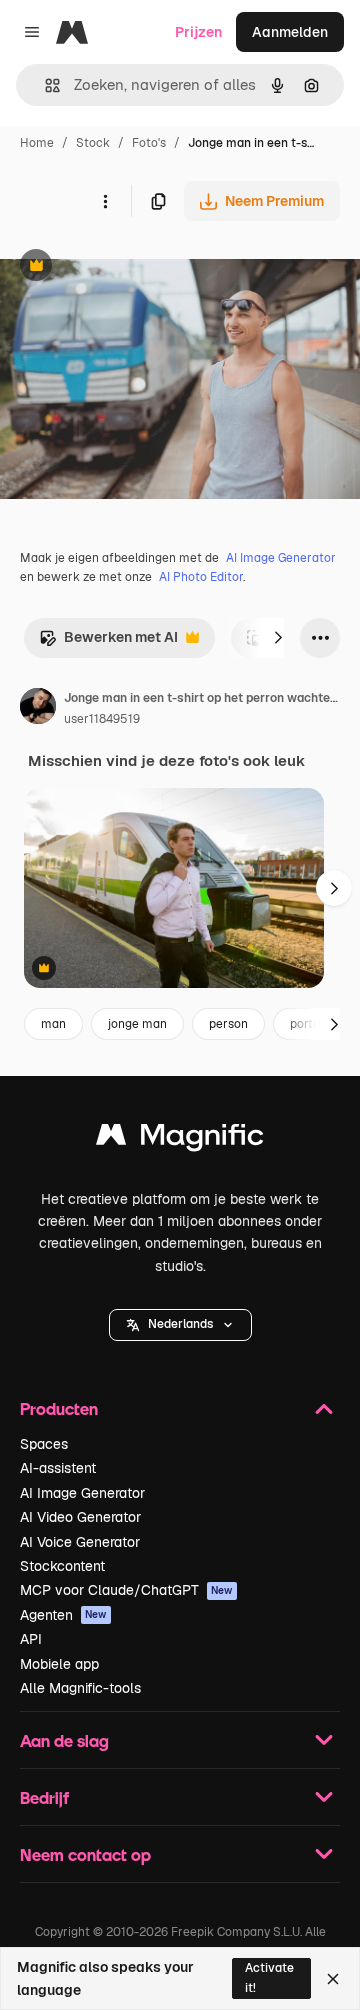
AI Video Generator (80, 1517)
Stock (93, 143)
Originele (131, 267)
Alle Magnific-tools (80, 1688)
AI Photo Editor (201, 577)
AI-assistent (58, 1468)
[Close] (333, 1979)
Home (37, 143)
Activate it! (269, 1977)
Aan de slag (64, 1740)
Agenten (63, 1615)
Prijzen (198, 32)
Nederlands (180, 1324)
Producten (59, 1408)
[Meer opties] (105, 201)
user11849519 (102, 719)
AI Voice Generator (80, 1542)
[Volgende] (278, 638)
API (31, 1639)
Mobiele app (59, 1664)
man (53, 1024)
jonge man (137, 1024)
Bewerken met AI (108, 642)
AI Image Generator (281, 558)
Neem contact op (85, 1854)
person (228, 1024)
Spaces (44, 1444)
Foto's (149, 143)
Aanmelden (290, 32)
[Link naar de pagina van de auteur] (38, 709)
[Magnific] (180, 1139)
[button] (180, 1325)
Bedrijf (44, 1797)
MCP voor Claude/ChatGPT (126, 1590)
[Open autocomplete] (44, 85)
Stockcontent (62, 1566)
